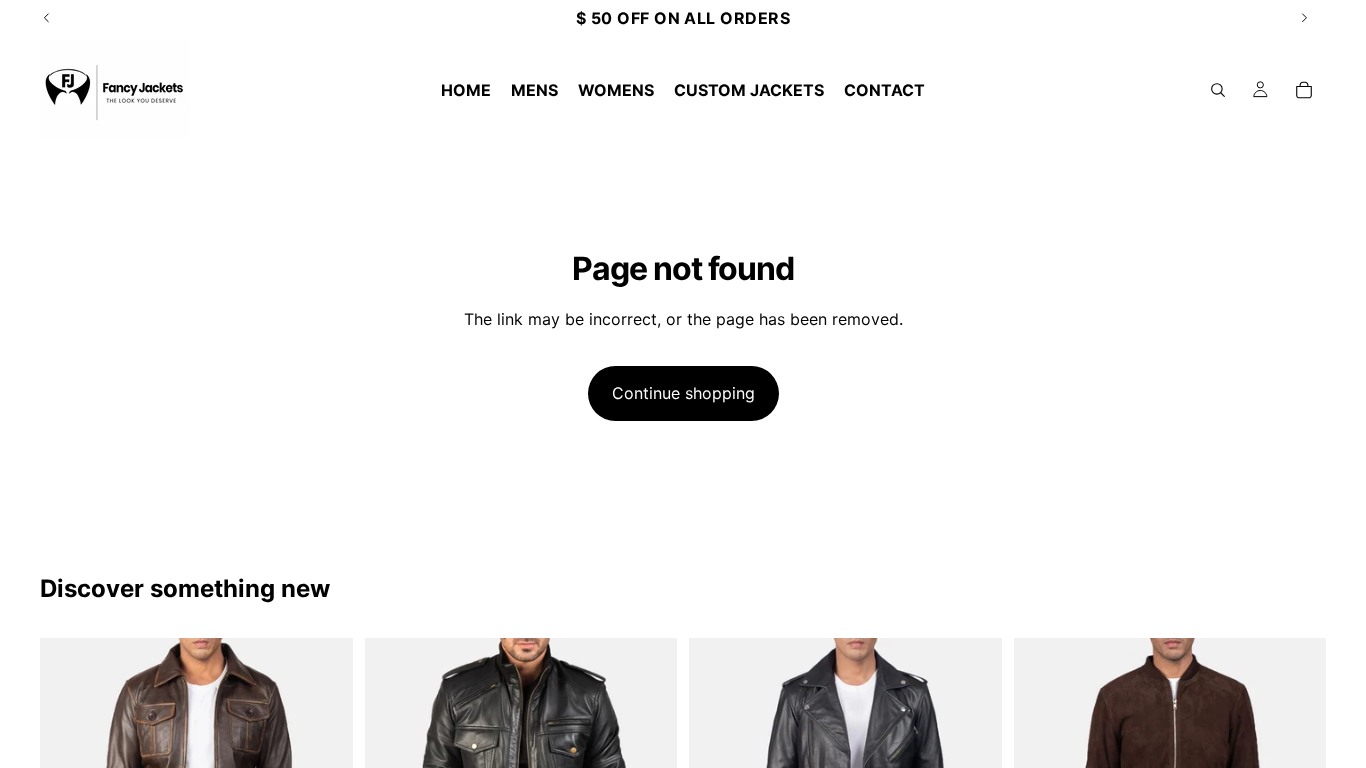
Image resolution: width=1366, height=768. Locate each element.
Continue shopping (683, 393)
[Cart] (1304, 90)
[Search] (1218, 90)
